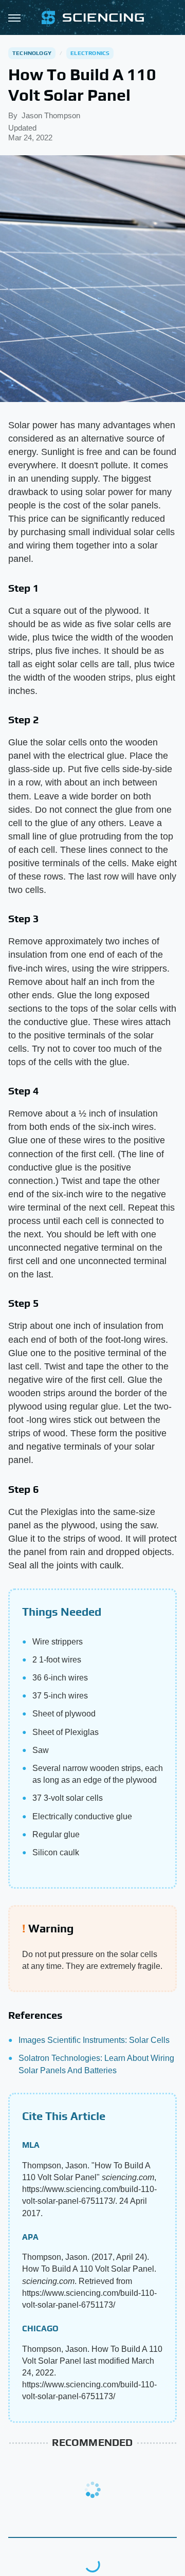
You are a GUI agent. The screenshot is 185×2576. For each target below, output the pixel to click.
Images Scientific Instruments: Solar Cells (94, 2040)
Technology (32, 53)
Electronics (90, 53)
